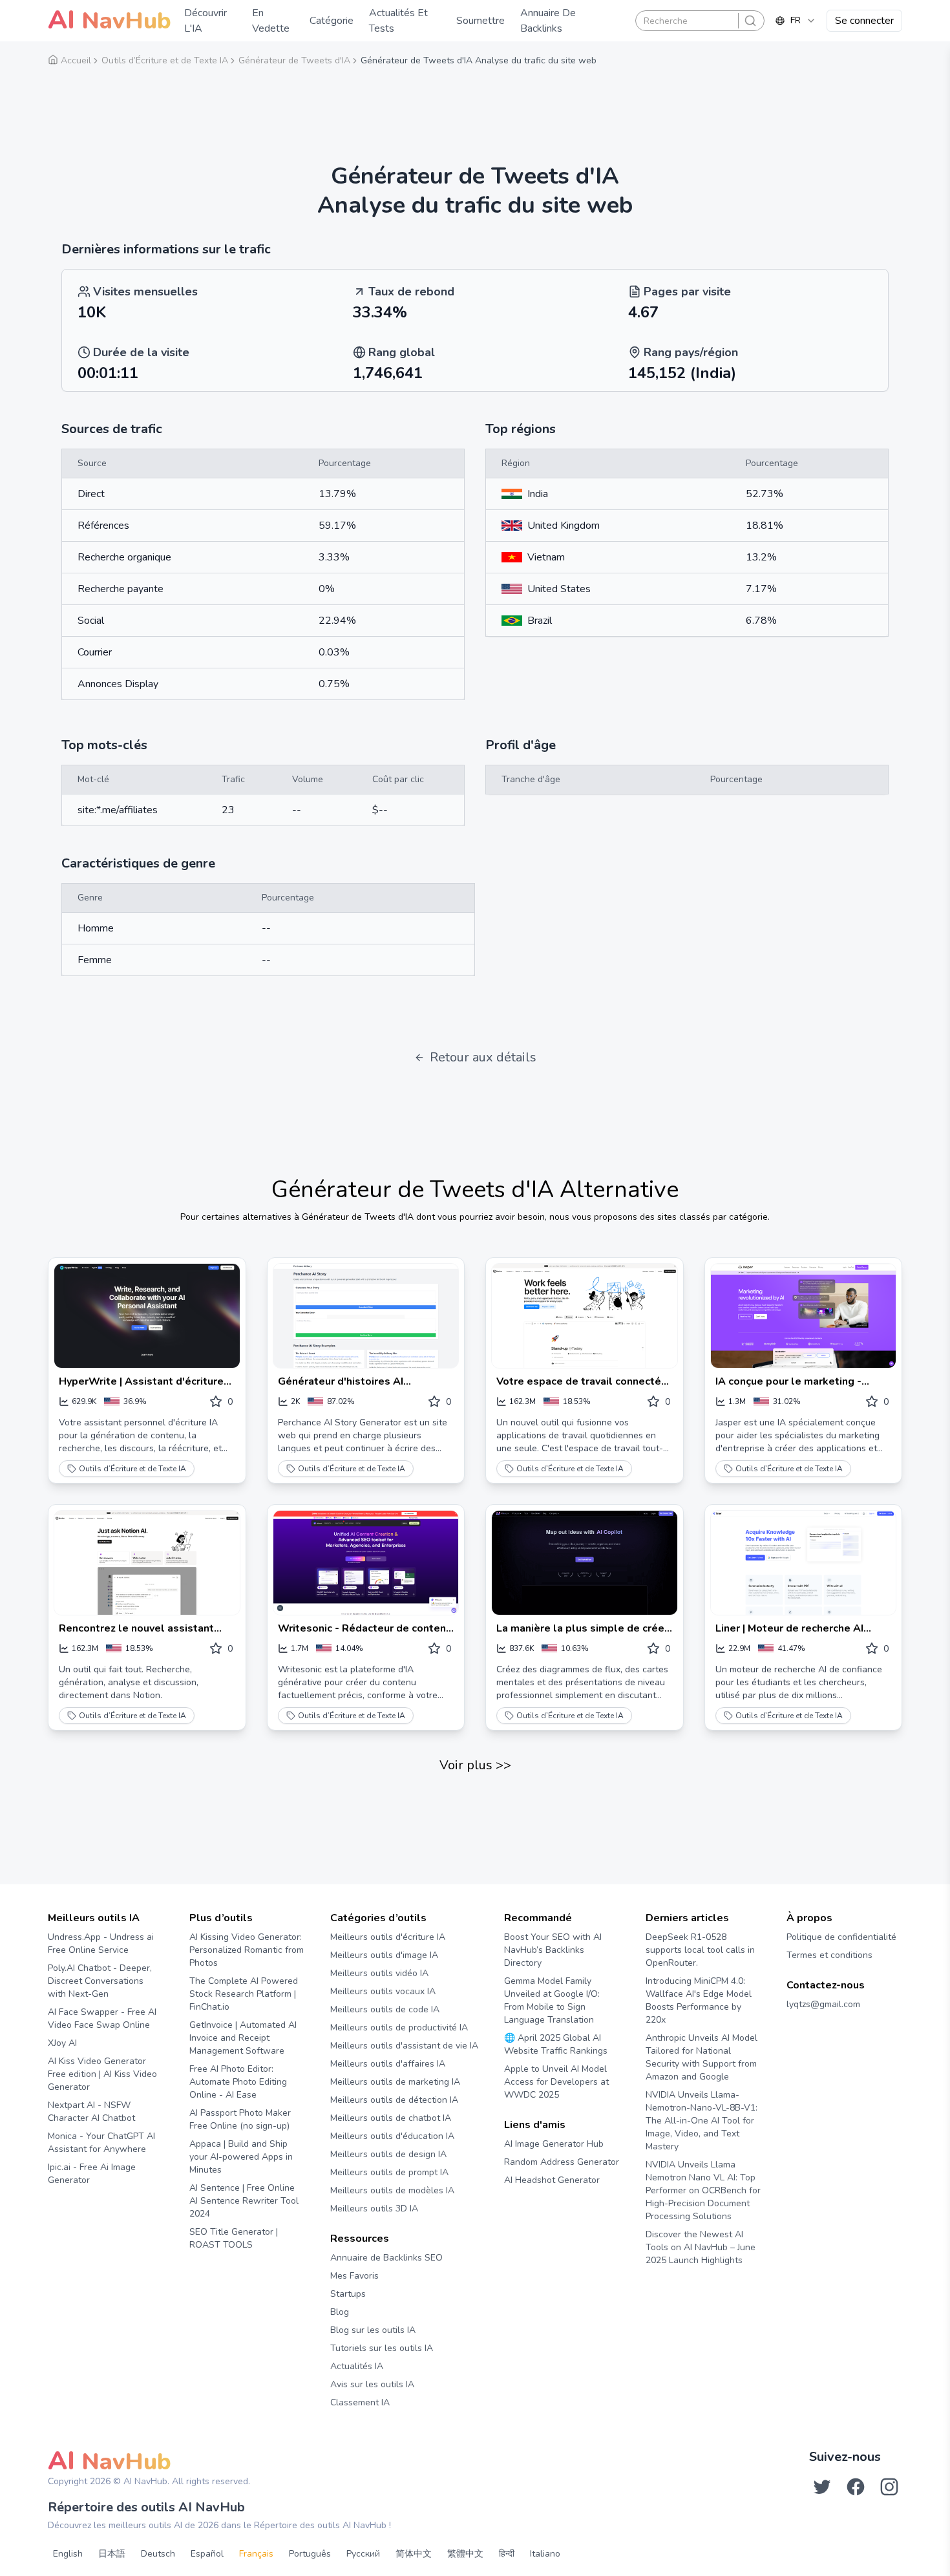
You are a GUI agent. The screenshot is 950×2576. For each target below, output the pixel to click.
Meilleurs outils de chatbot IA (391, 2118)
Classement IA (360, 2402)
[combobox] (796, 21)
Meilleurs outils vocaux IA (383, 1991)
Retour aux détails (483, 1057)
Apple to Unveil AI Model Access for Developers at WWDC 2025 (556, 2082)
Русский (363, 2554)
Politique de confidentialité (841, 1937)
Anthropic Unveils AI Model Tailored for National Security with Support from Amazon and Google (702, 2057)
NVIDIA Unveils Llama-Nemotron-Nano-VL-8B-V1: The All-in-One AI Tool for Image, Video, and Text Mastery (702, 2121)
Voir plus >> (475, 1765)
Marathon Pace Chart (520, 2205)
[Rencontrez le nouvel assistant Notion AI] (147, 1563)
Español (207, 2554)
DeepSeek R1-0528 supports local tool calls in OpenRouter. (700, 1950)
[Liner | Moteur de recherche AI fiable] (804, 1563)
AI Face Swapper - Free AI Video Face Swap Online (102, 2018)
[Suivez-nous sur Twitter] (822, 2487)
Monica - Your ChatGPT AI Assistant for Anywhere (101, 2143)
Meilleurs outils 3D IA (374, 2209)
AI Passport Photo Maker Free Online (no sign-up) (240, 2119)
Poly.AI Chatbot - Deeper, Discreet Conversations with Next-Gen (100, 1981)
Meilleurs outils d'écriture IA (388, 1937)
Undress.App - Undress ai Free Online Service (101, 1943)
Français (256, 2554)
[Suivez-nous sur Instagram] (889, 2487)
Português (310, 2554)
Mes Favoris (354, 2276)
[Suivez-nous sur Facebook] (856, 2487)
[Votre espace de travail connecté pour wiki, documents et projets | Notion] (585, 1316)
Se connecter (864, 21)
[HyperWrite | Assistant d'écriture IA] (147, 1316)
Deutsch (158, 2554)
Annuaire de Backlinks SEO (386, 2258)
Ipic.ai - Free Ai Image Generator (92, 2174)
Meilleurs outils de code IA (385, 2009)
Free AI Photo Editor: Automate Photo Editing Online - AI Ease (238, 2082)
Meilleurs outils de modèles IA (392, 2190)
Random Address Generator (562, 2162)
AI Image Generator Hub (554, 2144)
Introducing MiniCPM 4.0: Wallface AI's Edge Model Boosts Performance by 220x (699, 2000)
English (68, 2554)
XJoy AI (62, 2043)
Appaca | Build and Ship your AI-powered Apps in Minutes (241, 2157)
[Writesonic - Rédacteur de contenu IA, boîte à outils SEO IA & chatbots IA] (366, 1563)
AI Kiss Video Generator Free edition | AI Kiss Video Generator (102, 2074)
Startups (348, 2294)
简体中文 (414, 2554)
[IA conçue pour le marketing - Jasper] (804, 1316)
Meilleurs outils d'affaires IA (388, 2064)
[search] (750, 21)
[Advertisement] (475, 107)
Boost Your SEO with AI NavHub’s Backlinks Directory (553, 1950)
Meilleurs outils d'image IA (384, 1955)
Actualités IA (357, 2366)
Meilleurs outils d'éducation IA (392, 2136)
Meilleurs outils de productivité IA (399, 2028)
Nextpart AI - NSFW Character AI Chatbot (91, 2112)
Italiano (545, 2554)
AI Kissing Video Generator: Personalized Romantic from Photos (247, 1950)
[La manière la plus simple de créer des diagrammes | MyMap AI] (585, 1563)
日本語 (112, 2554)
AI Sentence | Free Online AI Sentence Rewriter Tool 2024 (244, 2201)
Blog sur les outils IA (373, 2330)
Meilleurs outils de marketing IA (395, 2082)
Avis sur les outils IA (372, 2384)
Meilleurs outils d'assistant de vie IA (404, 2046)
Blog (340, 2312)
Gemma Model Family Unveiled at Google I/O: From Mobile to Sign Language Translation (552, 2000)
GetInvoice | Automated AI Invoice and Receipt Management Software (243, 2038)
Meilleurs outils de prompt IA (389, 2172)
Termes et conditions (829, 1955)
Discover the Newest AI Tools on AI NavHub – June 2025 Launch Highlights (701, 2247)
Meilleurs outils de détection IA (394, 2100)
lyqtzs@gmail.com (823, 2004)
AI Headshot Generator (552, 2180)
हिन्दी (507, 2554)
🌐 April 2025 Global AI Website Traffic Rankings (556, 2044)
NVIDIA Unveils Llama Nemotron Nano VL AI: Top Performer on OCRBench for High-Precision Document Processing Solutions (703, 2190)
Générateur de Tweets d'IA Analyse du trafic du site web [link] (479, 60)
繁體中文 (465, 2554)
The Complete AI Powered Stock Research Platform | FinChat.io (244, 1994)
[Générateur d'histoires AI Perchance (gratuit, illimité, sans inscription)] (366, 1316)
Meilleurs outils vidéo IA (379, 1973)
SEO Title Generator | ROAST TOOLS (234, 2238)
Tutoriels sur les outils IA (382, 2348)
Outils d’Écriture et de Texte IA (132, 1469)
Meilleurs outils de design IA (388, 2154)
